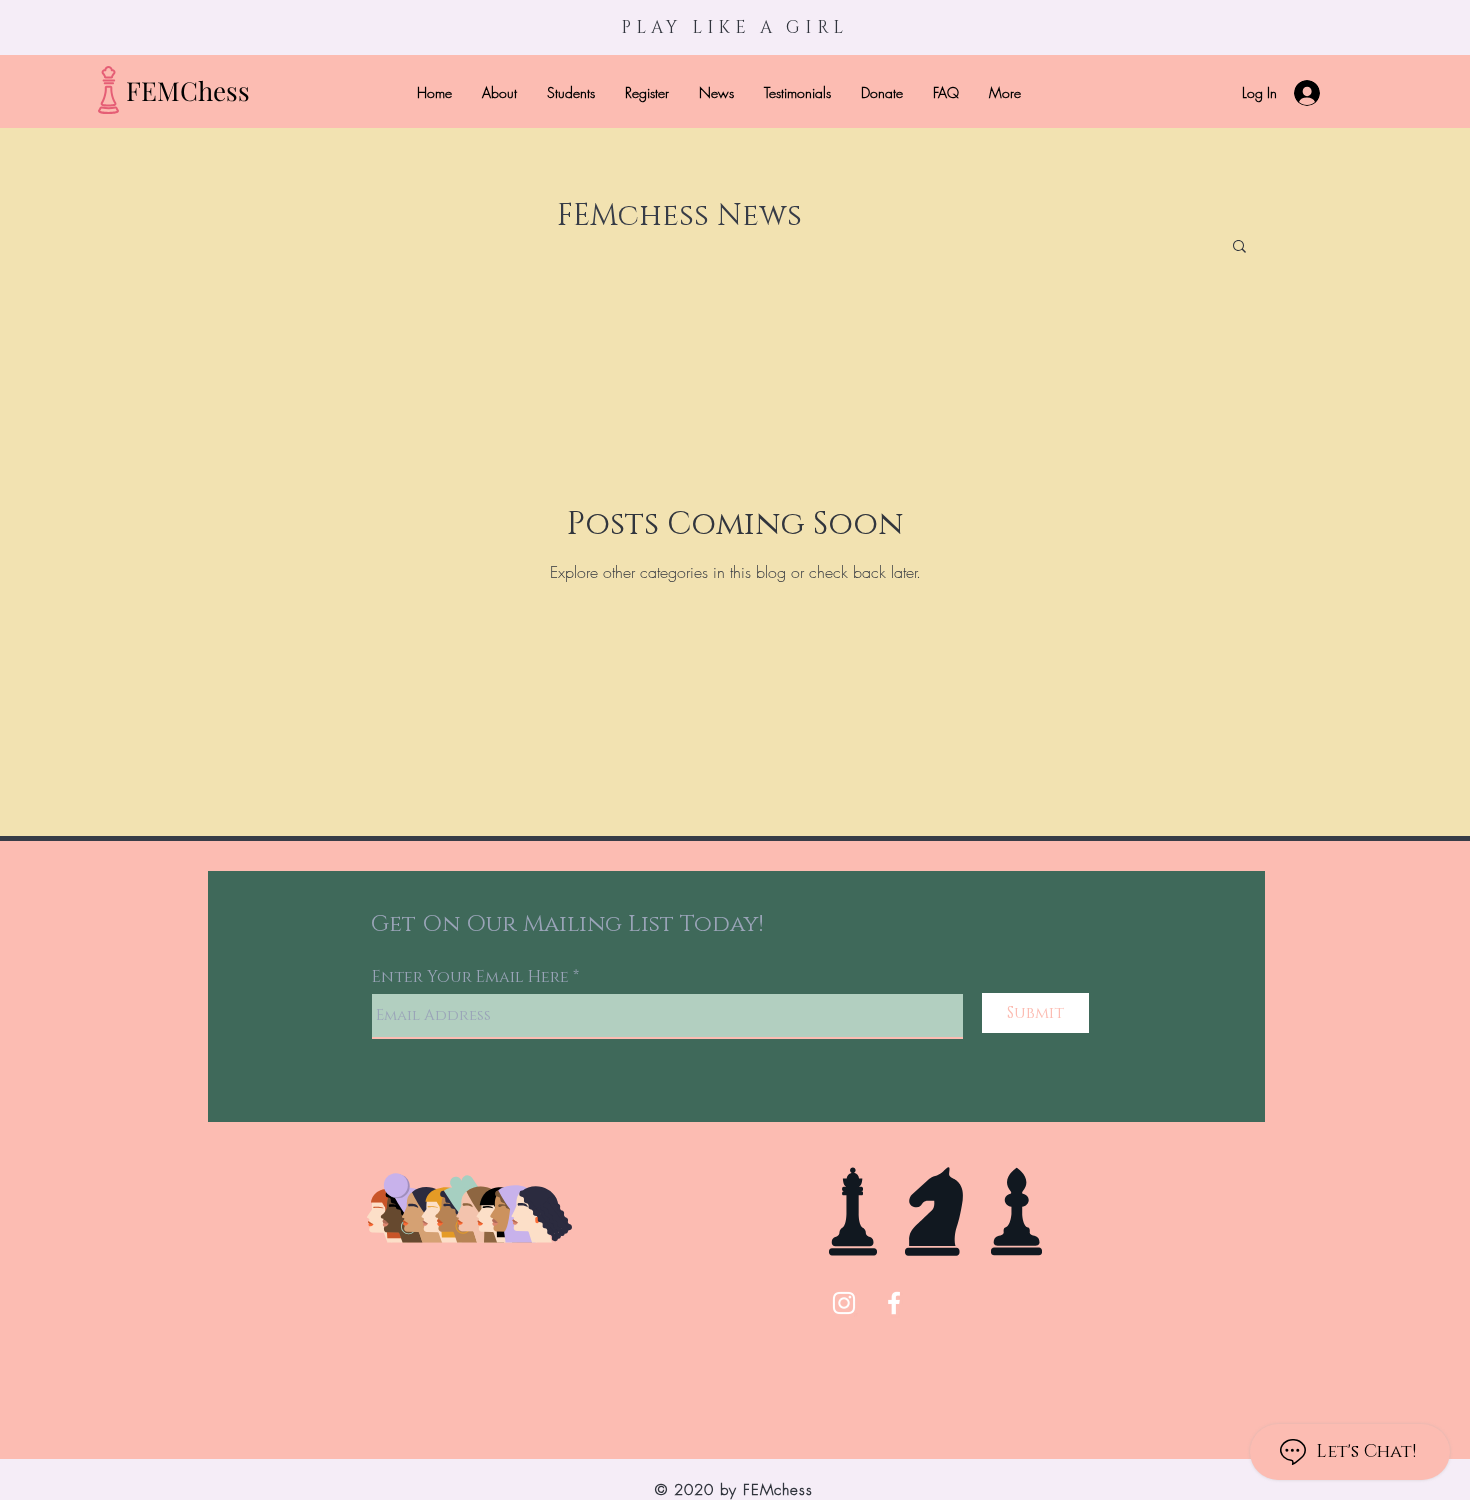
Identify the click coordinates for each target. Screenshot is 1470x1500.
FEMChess (188, 90)
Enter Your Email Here (470, 977)
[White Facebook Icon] (894, 1303)
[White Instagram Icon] (844, 1303)
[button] (1239, 247)
